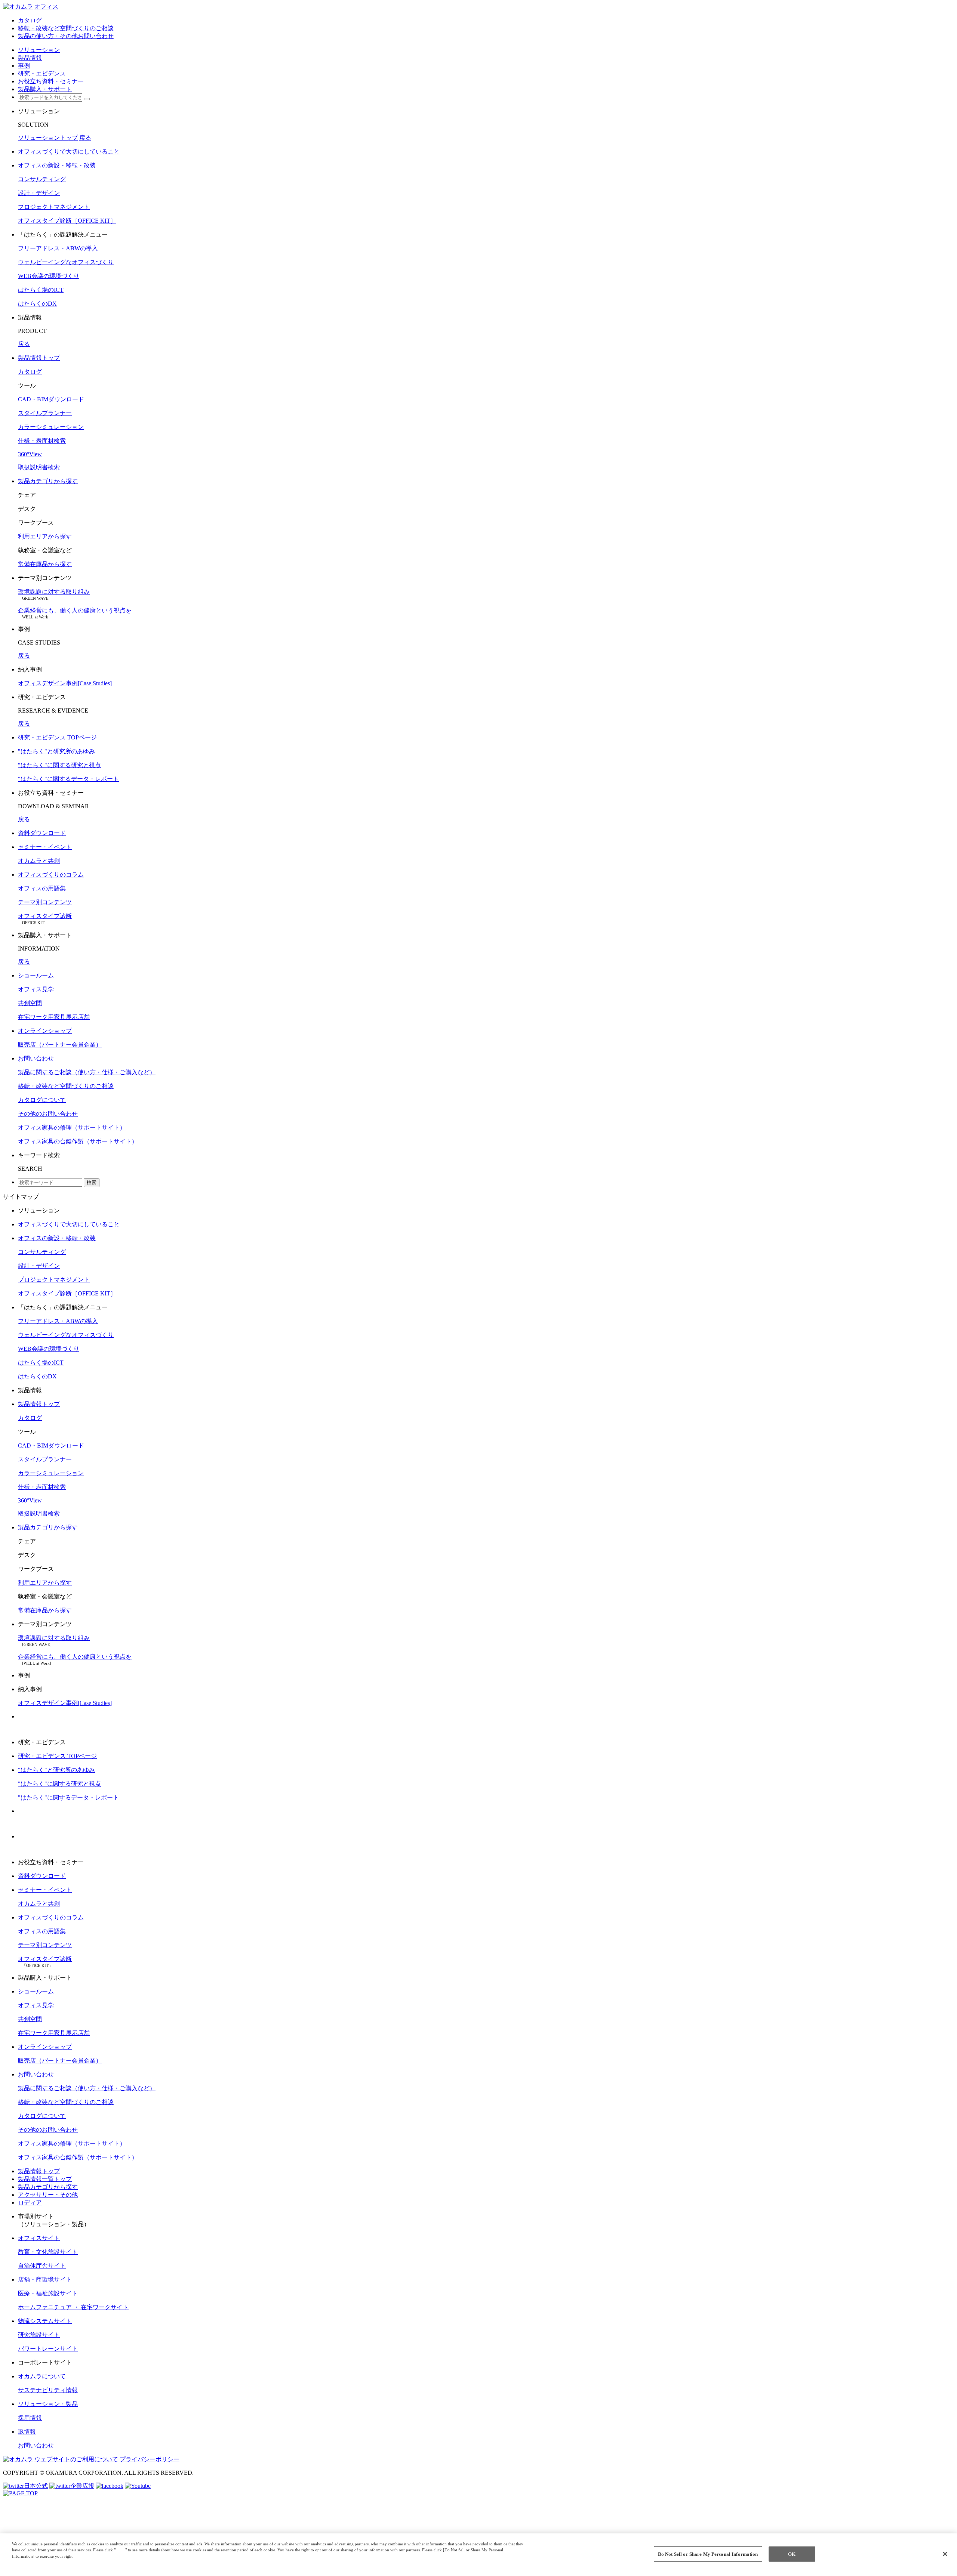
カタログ (30, 372)
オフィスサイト (39, 2238)
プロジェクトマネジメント (54, 207)
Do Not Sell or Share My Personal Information (708, 2554)
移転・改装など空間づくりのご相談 (66, 1086)
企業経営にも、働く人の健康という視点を (75, 610)
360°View (30, 454)
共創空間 (30, 1003)
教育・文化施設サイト (48, 2252)
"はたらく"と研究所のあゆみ (56, 751)
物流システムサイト (45, 2321)
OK (792, 2554)
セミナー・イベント (45, 847)
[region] (478, 2555)
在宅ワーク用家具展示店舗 (54, 1017)
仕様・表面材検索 (42, 441)
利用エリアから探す (45, 536)
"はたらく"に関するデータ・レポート (68, 779)
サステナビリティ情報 (48, 2390)
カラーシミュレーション (51, 427)
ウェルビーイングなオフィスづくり (66, 262)
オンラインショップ (45, 1031)
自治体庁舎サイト (42, 2266)
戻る (85, 138)
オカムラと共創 (39, 861)
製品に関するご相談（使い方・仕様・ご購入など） (87, 1072)
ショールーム (36, 975)
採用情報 (30, 2418)
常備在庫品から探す (45, 564)
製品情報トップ (39, 358)
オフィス (46, 7)
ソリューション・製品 (48, 2404)
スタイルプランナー (45, 413)
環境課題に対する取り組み (54, 592)
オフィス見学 (36, 989)
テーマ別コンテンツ (45, 902)
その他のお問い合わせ (48, 1114)
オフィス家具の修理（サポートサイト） (72, 1128)
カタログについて (42, 1100)
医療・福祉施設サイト (48, 2293)
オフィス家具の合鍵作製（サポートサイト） (78, 1141)
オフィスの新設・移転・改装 (57, 165)
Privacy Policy (27, 2563)
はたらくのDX (37, 304)
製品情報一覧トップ (45, 2179)
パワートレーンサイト (48, 2349)
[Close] (945, 2554)
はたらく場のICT (41, 290)
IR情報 (27, 2432)
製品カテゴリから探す (48, 481)
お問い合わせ (36, 1058)
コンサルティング (42, 179)
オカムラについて (42, 2376)
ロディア (30, 2203)
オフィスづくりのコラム (51, 875)
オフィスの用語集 (42, 888)
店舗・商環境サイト (45, 2280)
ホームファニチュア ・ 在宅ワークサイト (73, 2307)
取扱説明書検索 (39, 467)
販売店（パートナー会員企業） (60, 1045)
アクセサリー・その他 (48, 2195)
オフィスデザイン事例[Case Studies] (65, 683)
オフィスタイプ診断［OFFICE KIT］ (67, 221)
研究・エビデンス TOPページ (57, 737)
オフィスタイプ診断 (45, 916)
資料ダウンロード (42, 833)
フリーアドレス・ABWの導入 (58, 248)
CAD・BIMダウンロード (51, 399)
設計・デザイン (39, 193)
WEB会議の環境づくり (49, 276)
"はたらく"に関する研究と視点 (59, 765)
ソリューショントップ (48, 138)
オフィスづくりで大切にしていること (69, 152)
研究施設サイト (39, 2335)
